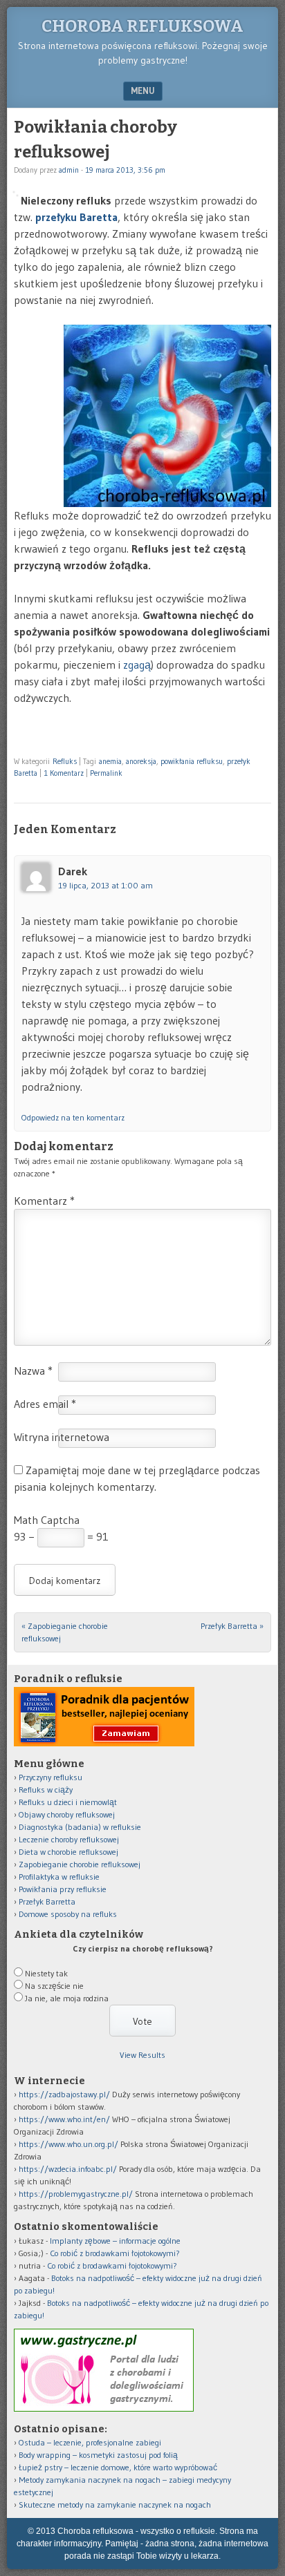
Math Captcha (47, 1520)
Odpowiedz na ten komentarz (73, 1117)
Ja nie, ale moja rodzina (67, 1998)
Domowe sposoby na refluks (68, 1914)
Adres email (45, 1404)
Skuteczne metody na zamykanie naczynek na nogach (115, 2505)
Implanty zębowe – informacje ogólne (115, 2241)
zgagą (137, 665)
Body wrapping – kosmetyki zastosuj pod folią (98, 2455)
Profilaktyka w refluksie (59, 1877)
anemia (110, 761)
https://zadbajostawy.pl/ (64, 2094)
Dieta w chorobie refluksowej (68, 1852)
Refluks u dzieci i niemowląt (68, 1802)
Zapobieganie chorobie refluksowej (80, 1864)
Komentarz (44, 1201)
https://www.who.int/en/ (64, 2119)
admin (69, 170)
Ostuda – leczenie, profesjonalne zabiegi (90, 2442)
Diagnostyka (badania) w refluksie (80, 1827)
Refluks (65, 761)
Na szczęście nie (54, 1986)
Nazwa (33, 1371)
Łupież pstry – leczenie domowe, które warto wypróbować (118, 2467)
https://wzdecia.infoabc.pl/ (68, 2169)
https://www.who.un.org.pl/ (68, 2144)
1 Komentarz (64, 773)
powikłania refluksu (192, 761)
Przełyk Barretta (232, 1626)
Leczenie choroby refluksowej (69, 1839)
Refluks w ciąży (46, 1790)
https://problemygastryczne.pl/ (76, 2194)
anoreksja (141, 761)
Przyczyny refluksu (50, 1777)
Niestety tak (46, 1973)
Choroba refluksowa (142, 26)
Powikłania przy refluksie (63, 1889)
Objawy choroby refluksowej (67, 1814)
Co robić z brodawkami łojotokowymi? (115, 2253)
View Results (142, 2055)
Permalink (106, 773)
